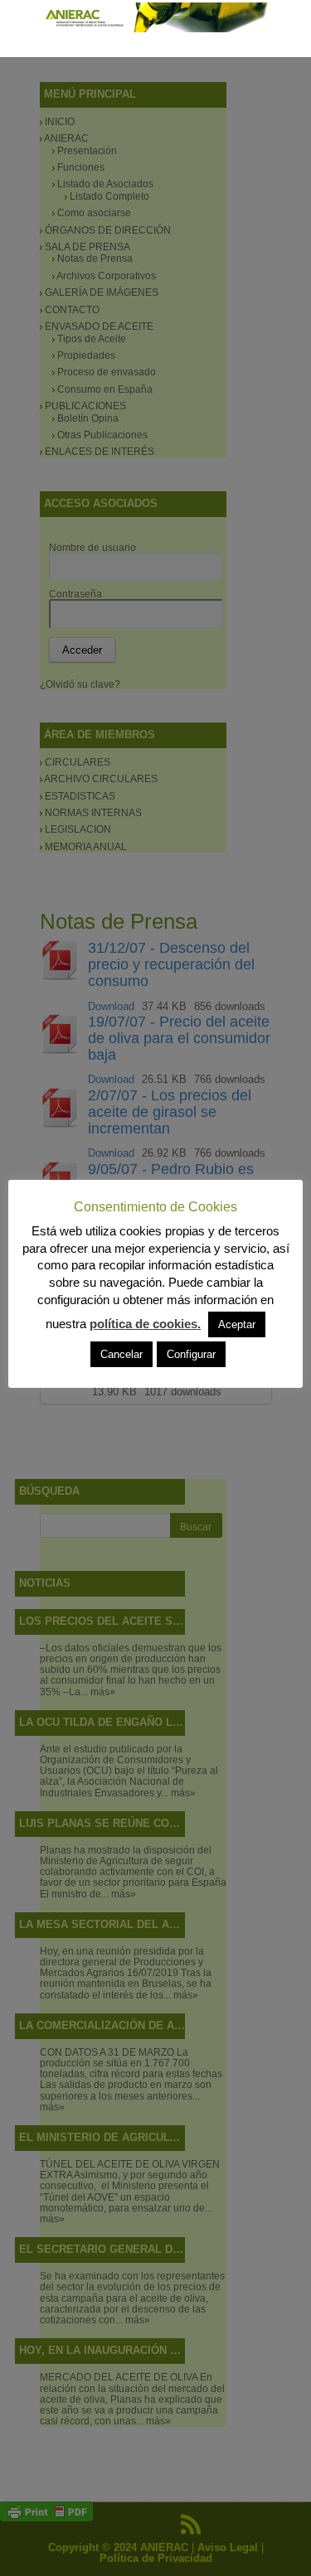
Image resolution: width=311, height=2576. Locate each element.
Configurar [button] (191, 1354)
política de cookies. (145, 1324)
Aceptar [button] (237, 1324)
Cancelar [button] (121, 1354)
